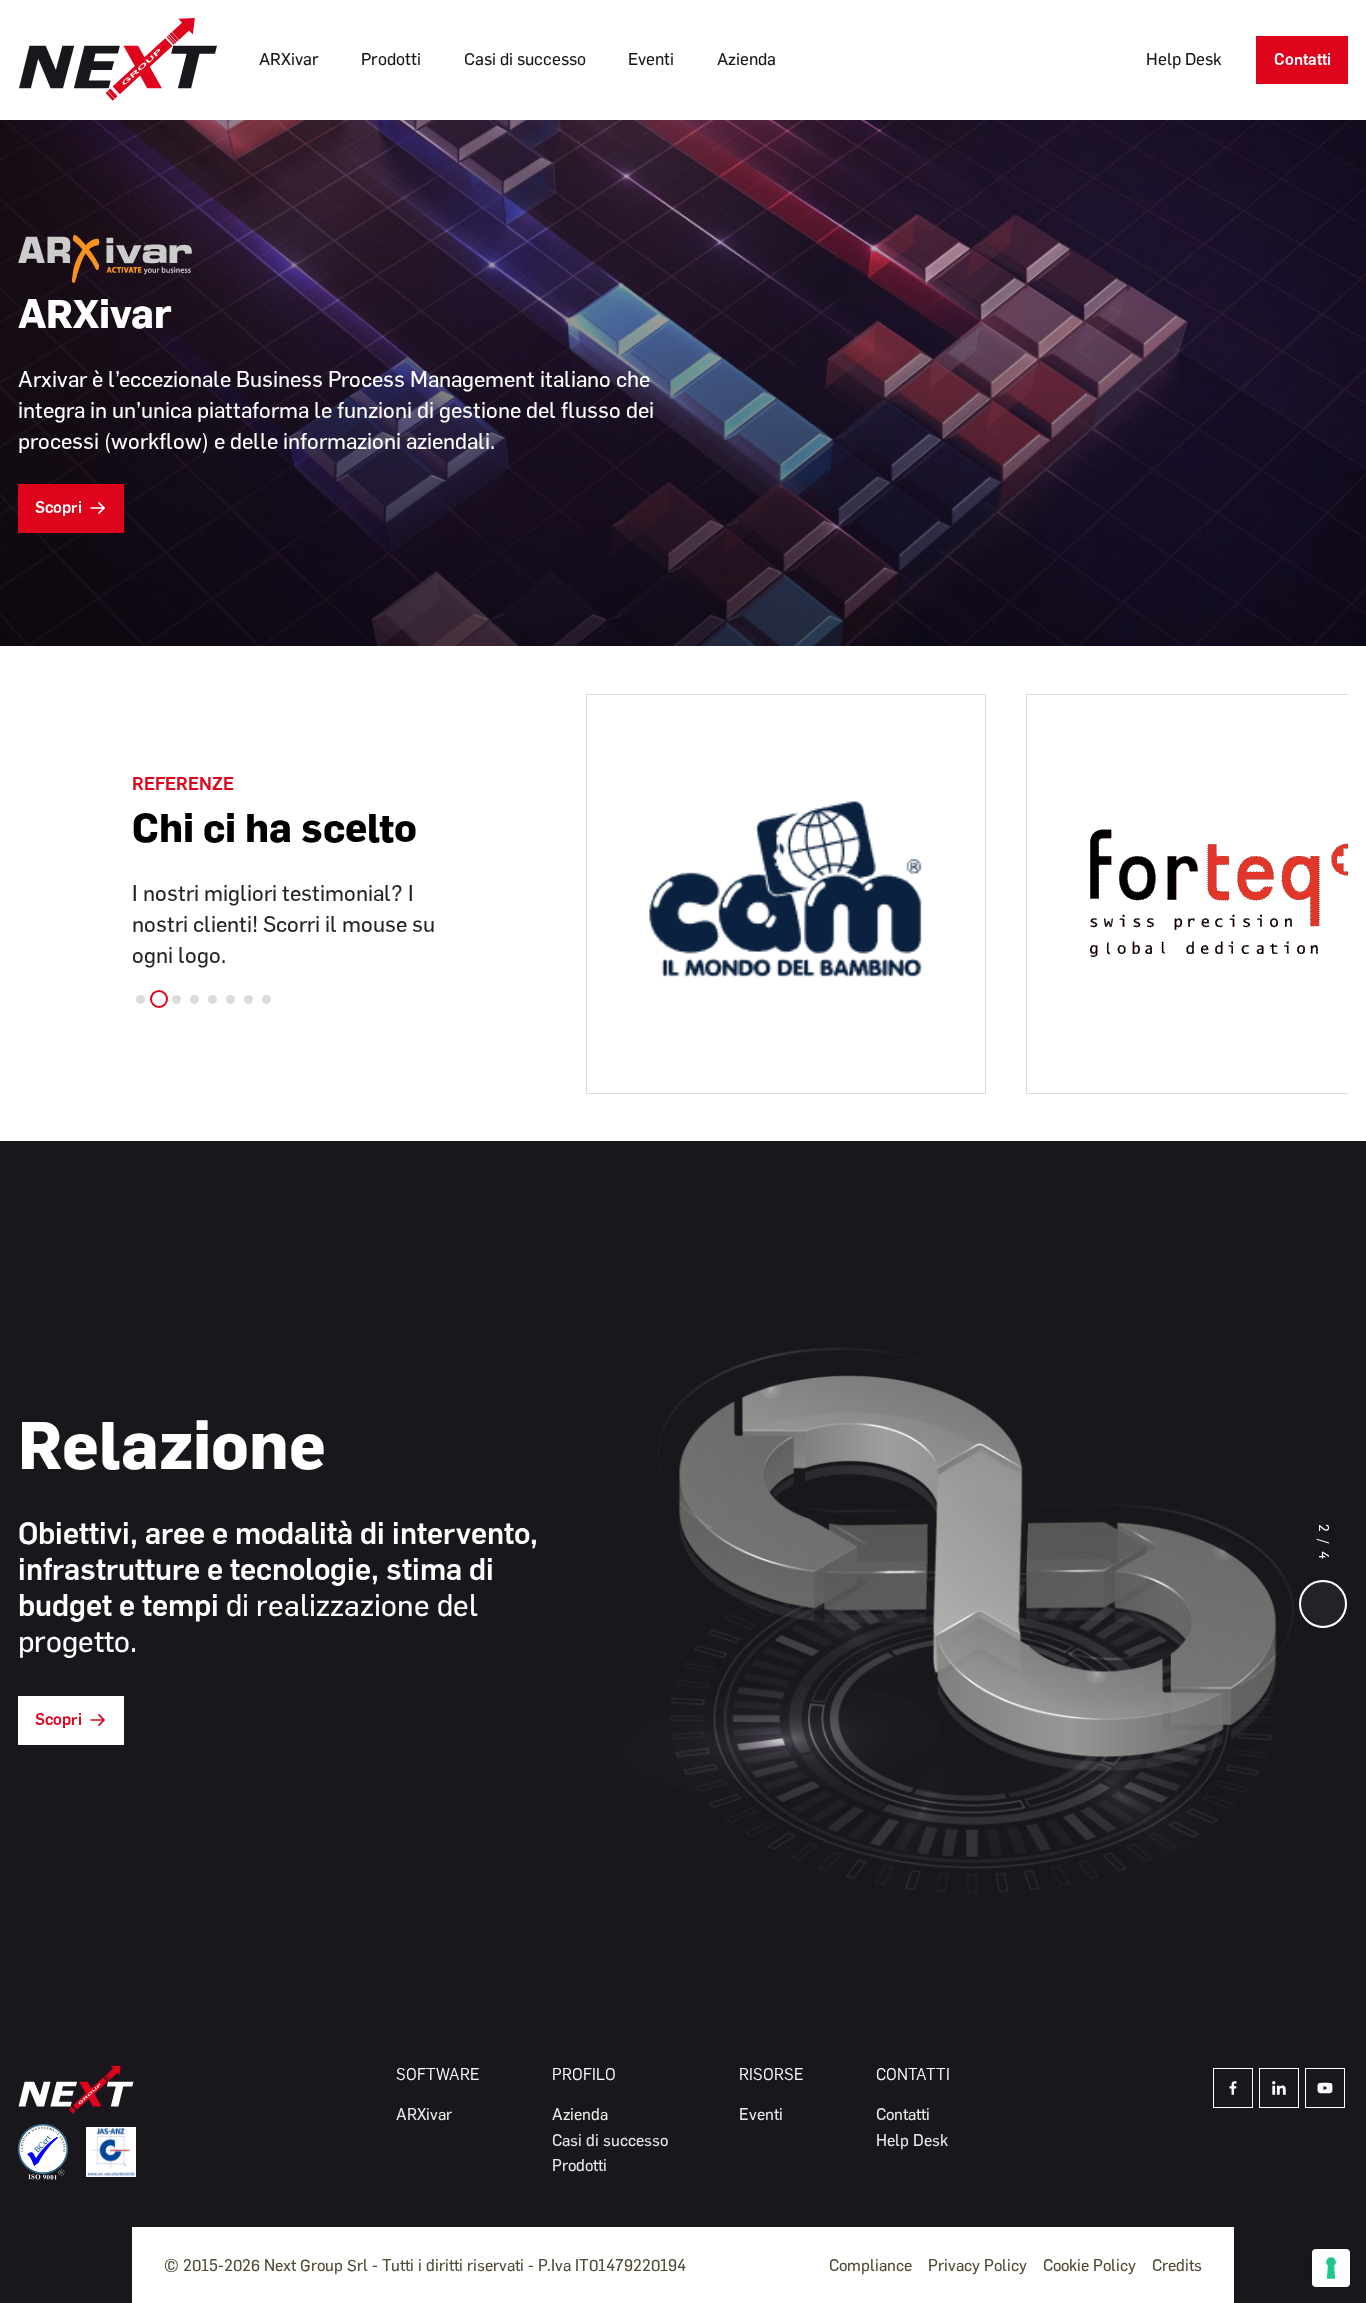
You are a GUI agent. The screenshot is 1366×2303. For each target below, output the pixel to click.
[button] (141, 999)
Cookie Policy (1089, 2265)
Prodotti (391, 59)
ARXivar (289, 59)
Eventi (651, 59)
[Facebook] (1233, 2088)
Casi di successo (525, 59)
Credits (1177, 2265)
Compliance (870, 2265)
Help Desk (1184, 59)
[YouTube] (1325, 2088)
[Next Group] (118, 60)
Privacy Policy (977, 2265)
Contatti (1302, 59)
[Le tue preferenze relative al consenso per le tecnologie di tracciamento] (1331, 2268)
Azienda (746, 59)
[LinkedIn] (1279, 2088)
